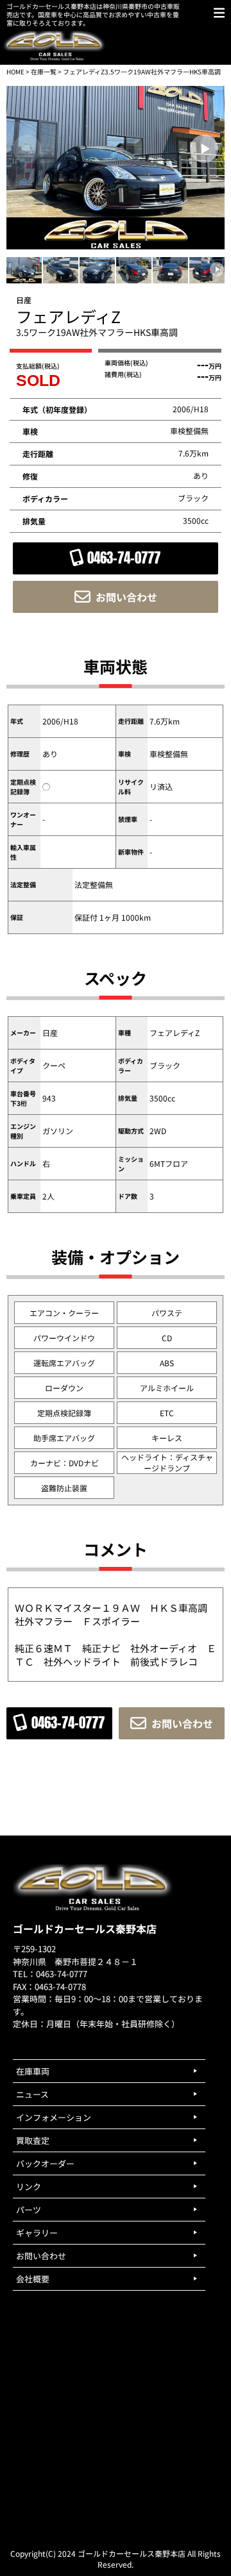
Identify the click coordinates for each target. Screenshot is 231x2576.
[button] (204, 149)
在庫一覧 (44, 71)
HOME (15, 71)
